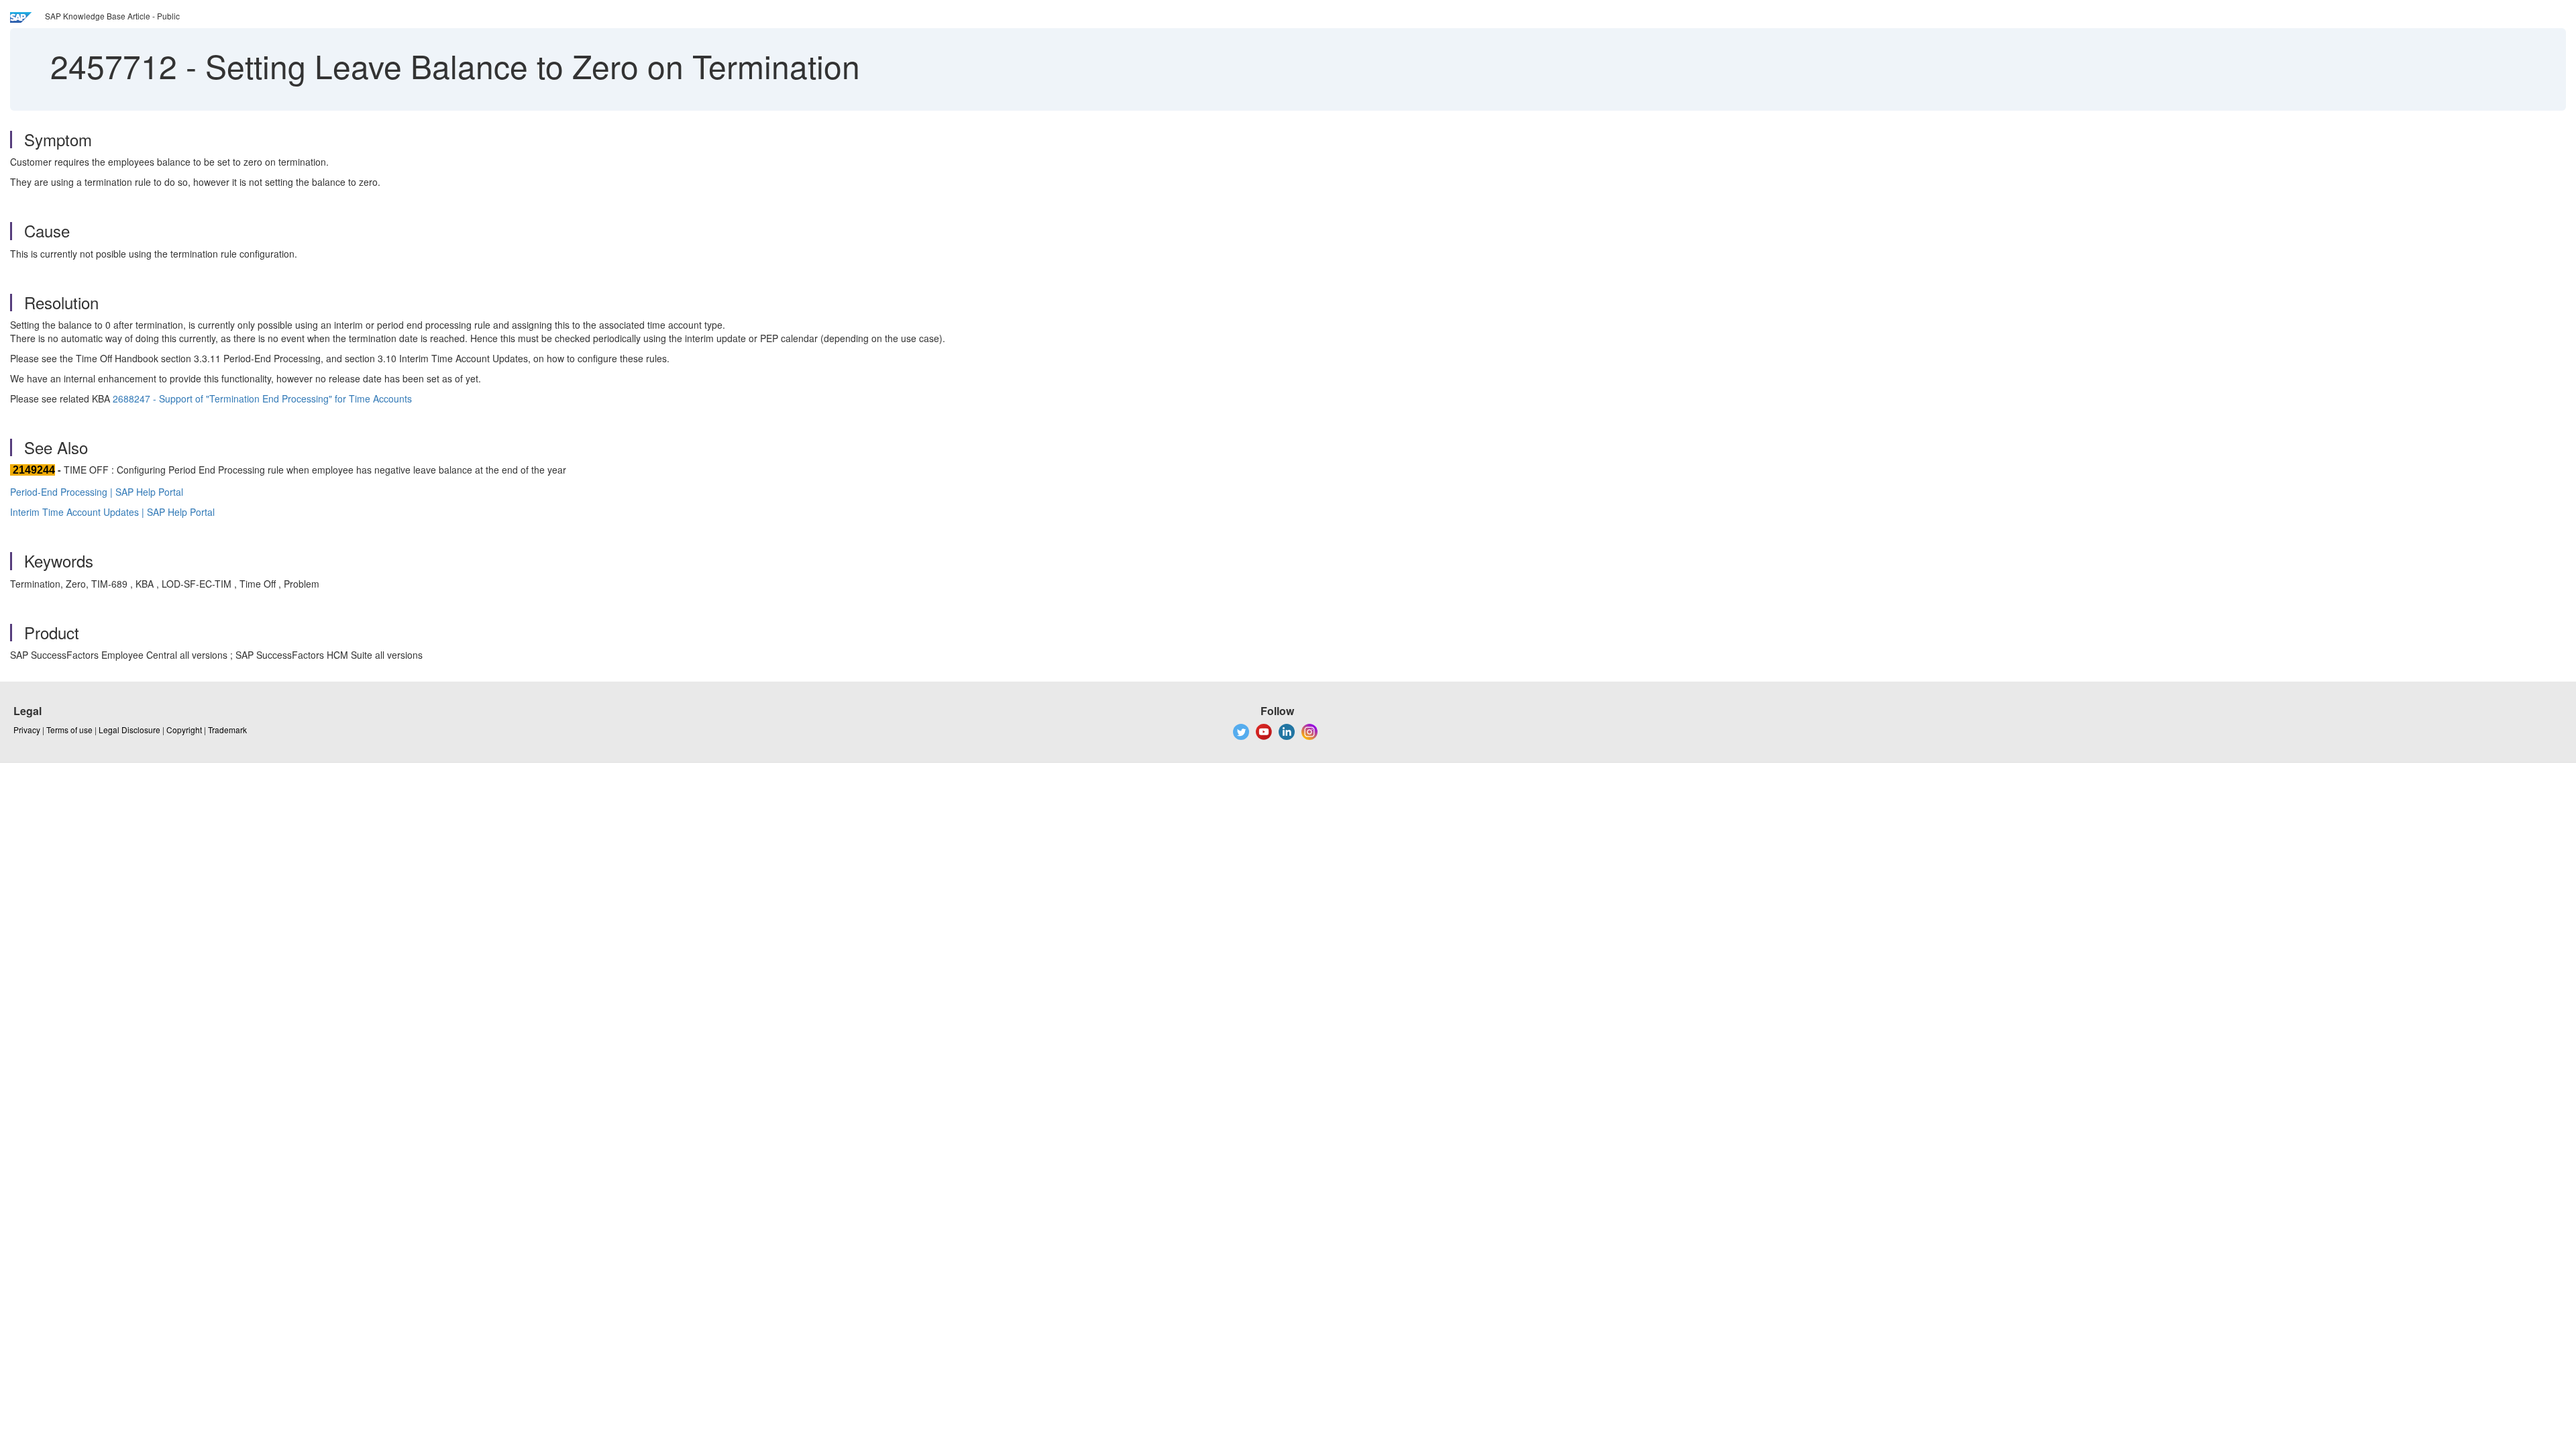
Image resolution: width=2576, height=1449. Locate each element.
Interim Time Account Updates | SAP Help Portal (112, 512)
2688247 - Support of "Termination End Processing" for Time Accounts (262, 398)
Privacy (27, 730)
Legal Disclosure (129, 730)
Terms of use (69, 730)
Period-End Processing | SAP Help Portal (97, 492)
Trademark (227, 730)
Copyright (184, 730)
